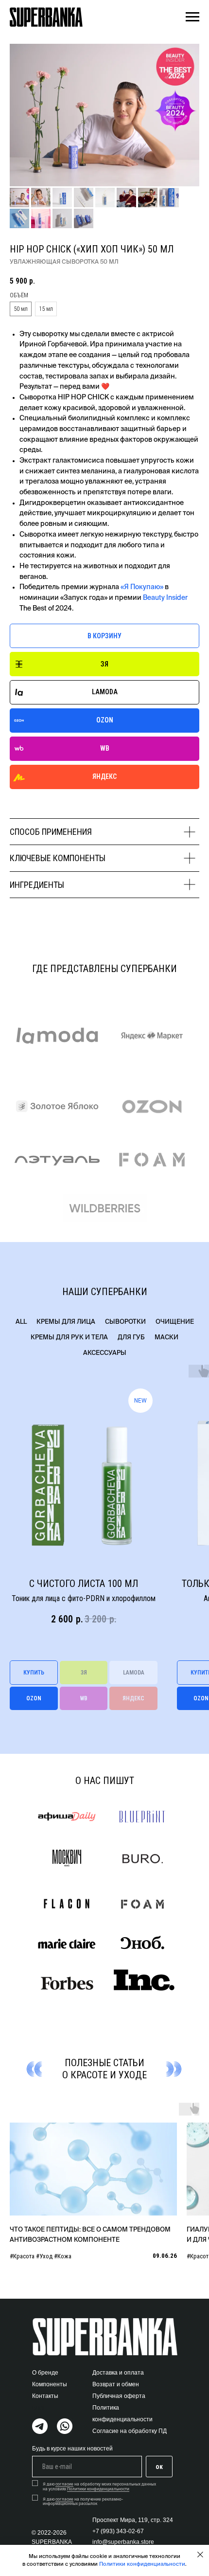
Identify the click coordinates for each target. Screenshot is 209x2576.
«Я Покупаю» (142, 587)
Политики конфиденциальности (142, 2564)
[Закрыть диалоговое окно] (200, 2555)
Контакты (45, 2396)
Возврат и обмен (116, 2384)
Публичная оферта (119, 2396)
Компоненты (50, 2384)
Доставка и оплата (118, 2373)
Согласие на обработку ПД (130, 2431)
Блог (38, 2408)
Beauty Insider (165, 598)
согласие (64, 2485)
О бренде (45, 2373)
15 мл (46, 309)
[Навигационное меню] (192, 17)
